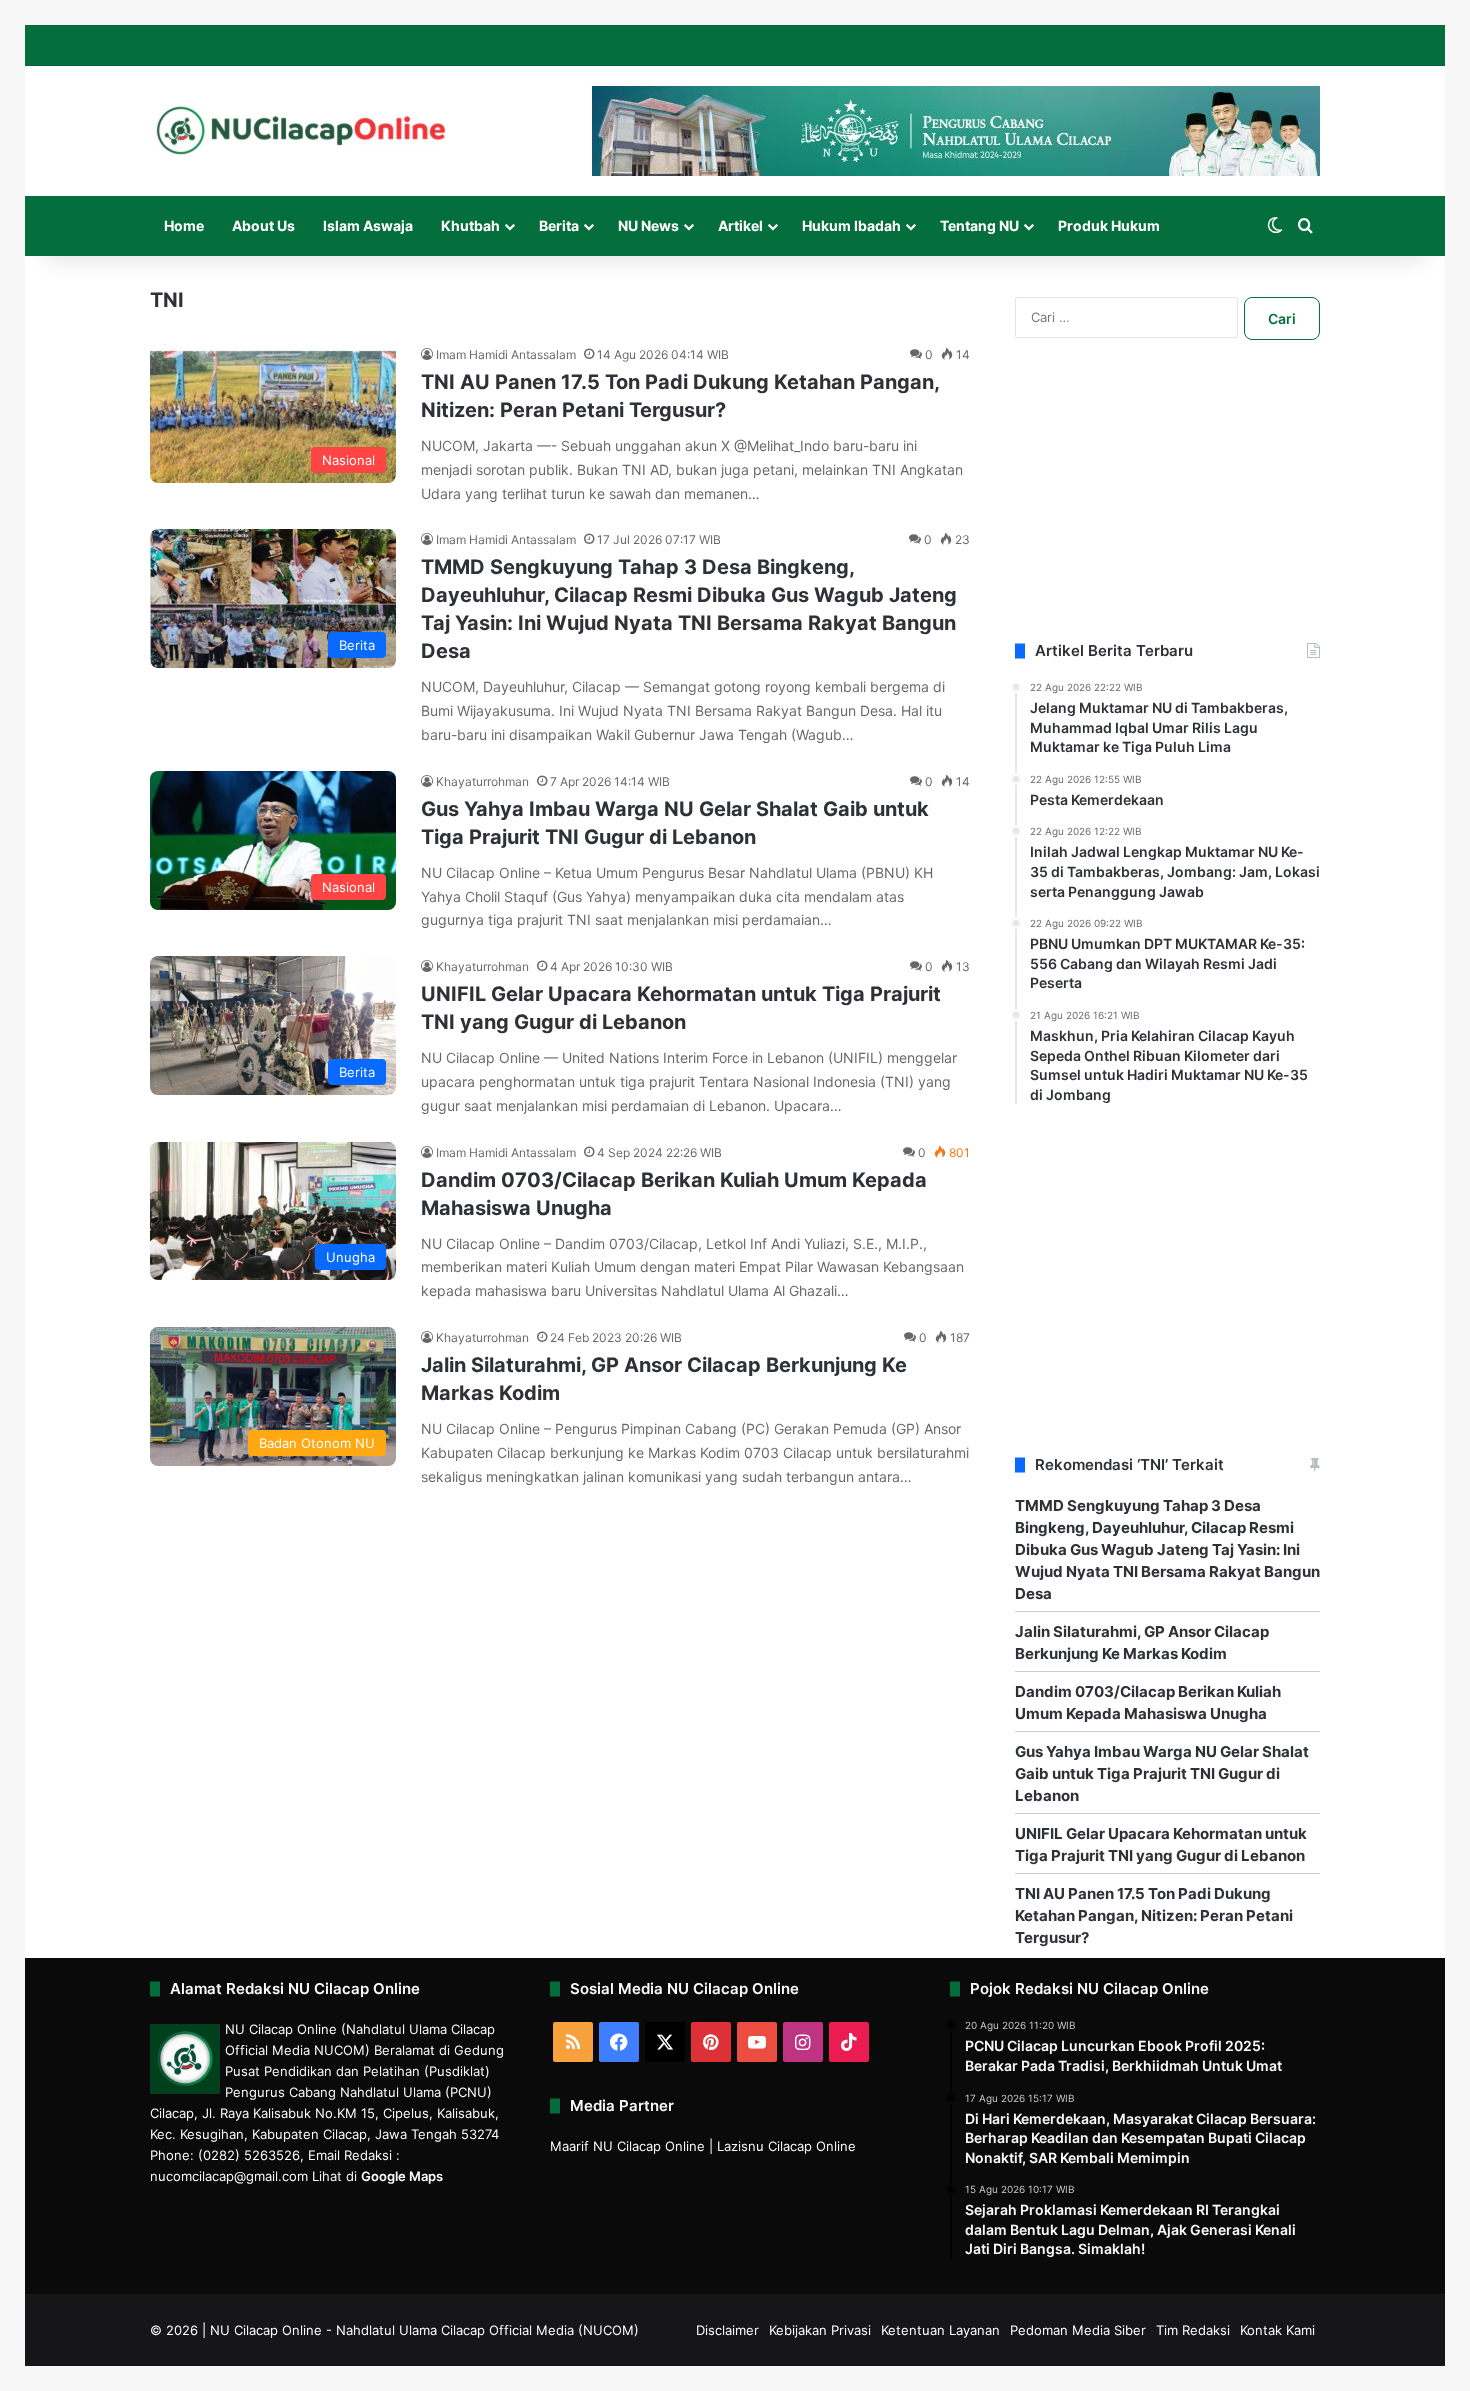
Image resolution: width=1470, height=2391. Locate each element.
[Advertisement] (1167, 515)
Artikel (740, 225)
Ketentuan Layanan (940, 2330)
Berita (559, 225)
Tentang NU (979, 225)
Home (184, 225)
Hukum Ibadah (851, 225)
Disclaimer (727, 2330)
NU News (648, 225)
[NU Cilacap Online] (300, 130)
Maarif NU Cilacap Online (627, 2146)
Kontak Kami (1277, 2330)
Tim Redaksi (1193, 2330)
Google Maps (402, 2176)
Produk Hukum (1109, 225)
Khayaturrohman (482, 781)
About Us (263, 225)
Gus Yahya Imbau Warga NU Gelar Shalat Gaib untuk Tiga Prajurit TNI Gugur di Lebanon (1162, 1773)
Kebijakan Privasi (820, 2330)
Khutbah (470, 225)
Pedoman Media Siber (1078, 2330)
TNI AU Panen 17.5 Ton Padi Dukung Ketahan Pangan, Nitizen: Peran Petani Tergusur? (1154, 1915)
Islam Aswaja (368, 225)
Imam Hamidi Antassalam (506, 354)
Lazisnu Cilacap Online (786, 2146)
